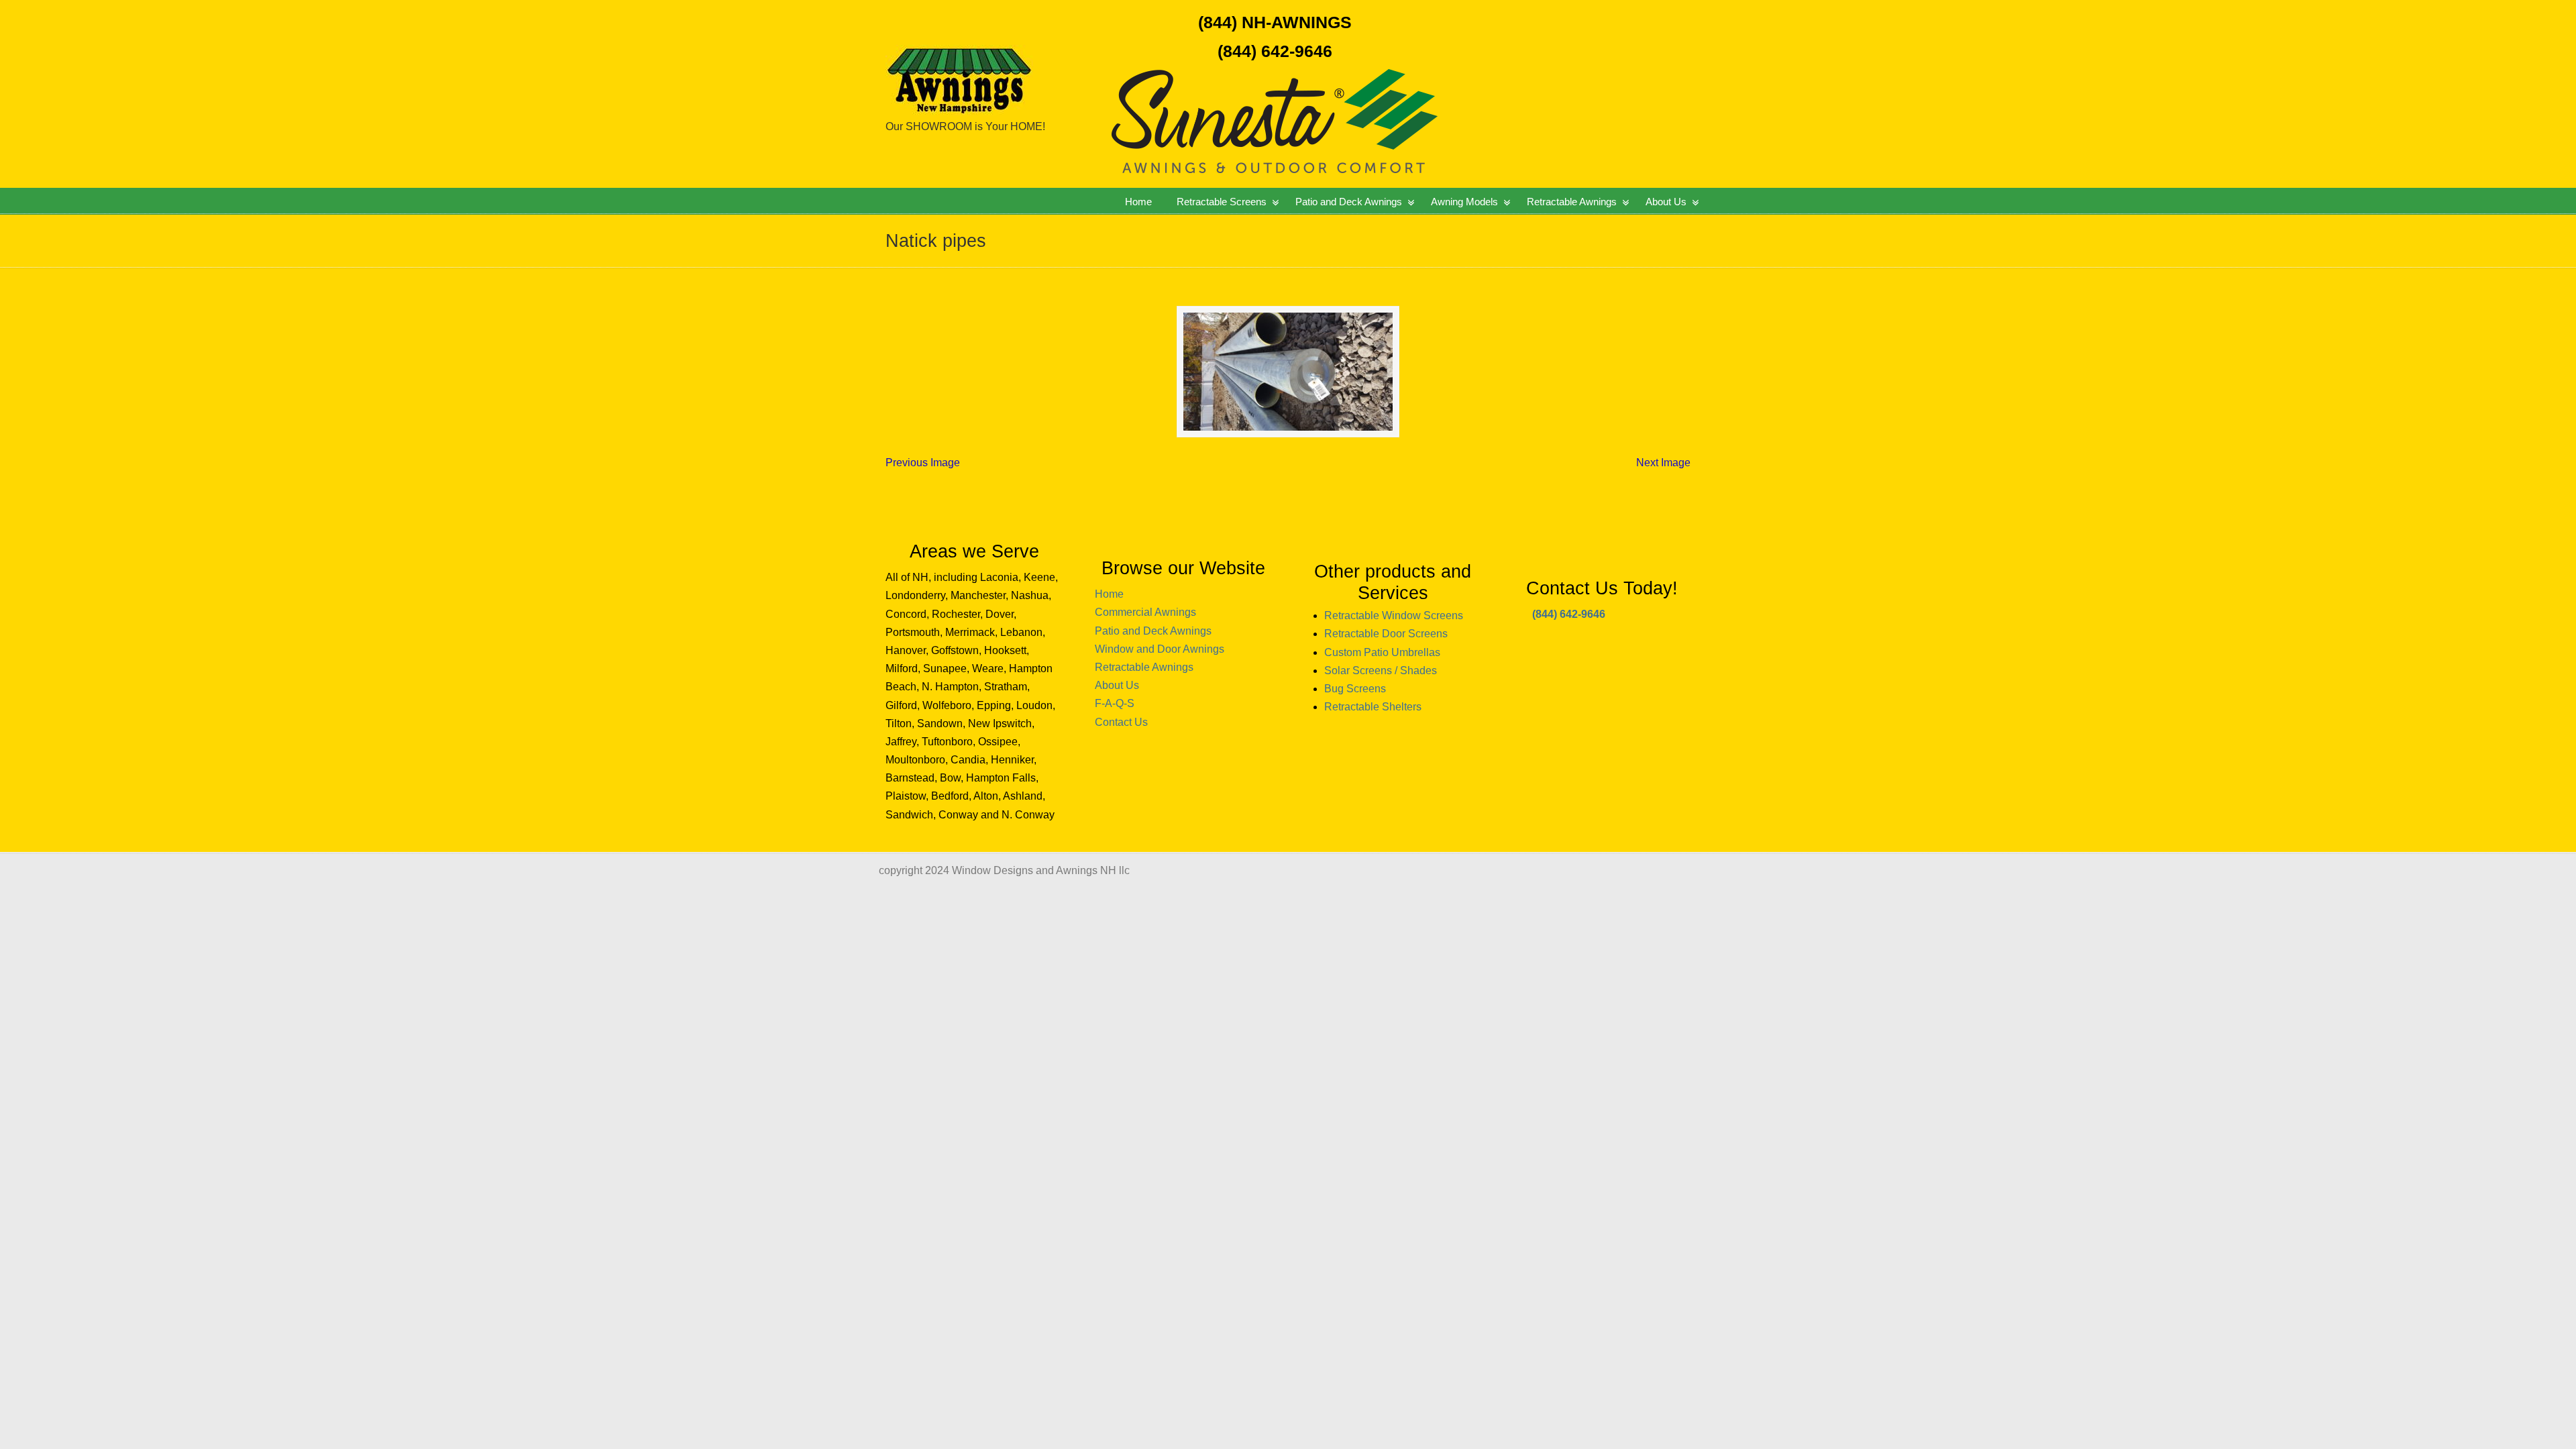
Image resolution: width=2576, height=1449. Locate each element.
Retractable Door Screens (1386, 634)
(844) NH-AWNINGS (1275, 22)
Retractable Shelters (1373, 707)
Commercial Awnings (1145, 612)
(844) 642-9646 (1275, 51)
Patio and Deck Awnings (1153, 631)
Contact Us (1121, 722)
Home (1109, 594)
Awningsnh (1003, 60)
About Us (1117, 685)
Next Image (1663, 463)
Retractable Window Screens (1394, 615)
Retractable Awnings (1144, 667)
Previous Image (923, 463)
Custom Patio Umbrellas (1382, 652)
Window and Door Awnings (1160, 649)
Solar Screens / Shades (1381, 670)
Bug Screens (1355, 689)
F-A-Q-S (1115, 703)
